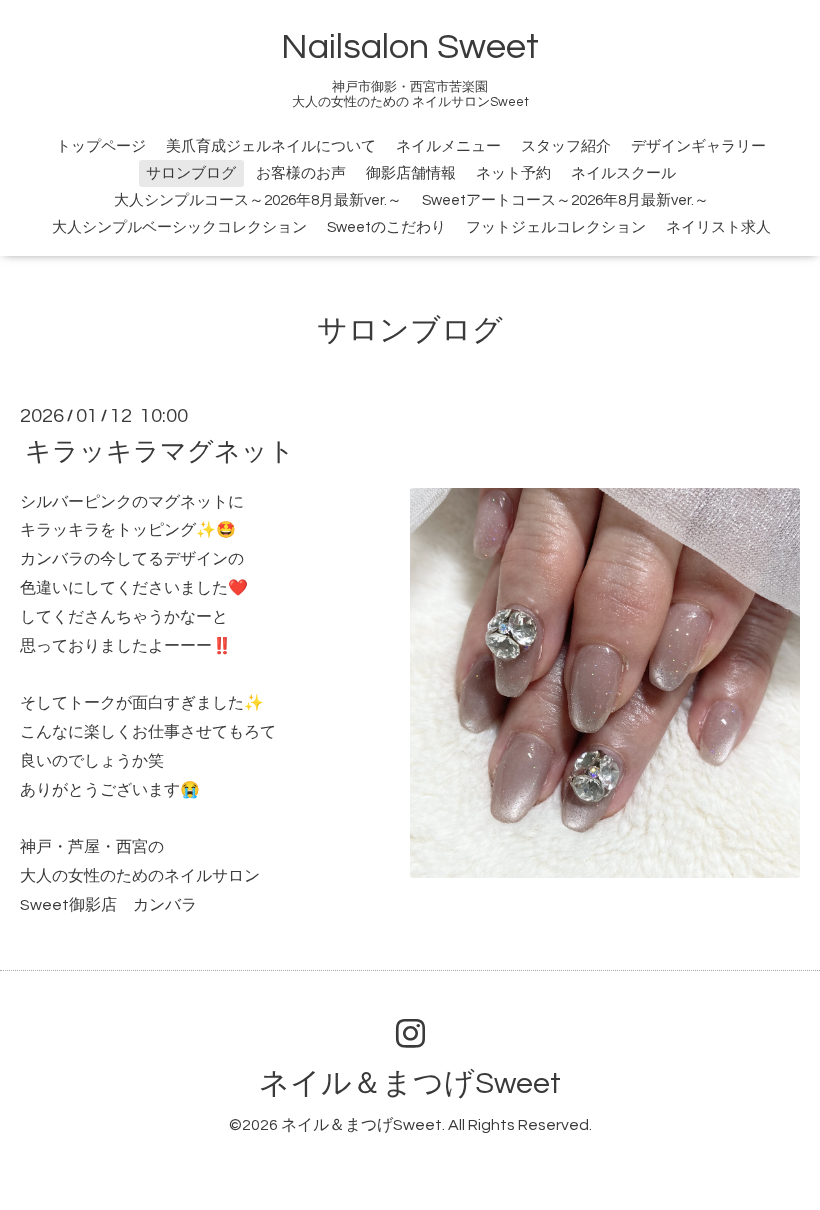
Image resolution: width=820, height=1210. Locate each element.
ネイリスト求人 (718, 227)
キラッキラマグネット (160, 451)
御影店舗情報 (411, 173)
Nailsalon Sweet (410, 47)
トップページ (101, 146)
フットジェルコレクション (556, 227)
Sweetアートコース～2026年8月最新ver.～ (565, 200)
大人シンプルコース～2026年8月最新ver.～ (258, 200)
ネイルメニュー (448, 146)
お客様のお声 (301, 173)
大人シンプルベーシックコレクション (179, 227)
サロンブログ (191, 173)
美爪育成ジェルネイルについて (271, 146)
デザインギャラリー (698, 146)
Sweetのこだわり (386, 227)
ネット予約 (513, 173)
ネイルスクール (623, 173)
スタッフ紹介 (566, 146)
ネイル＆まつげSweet (410, 1083)
